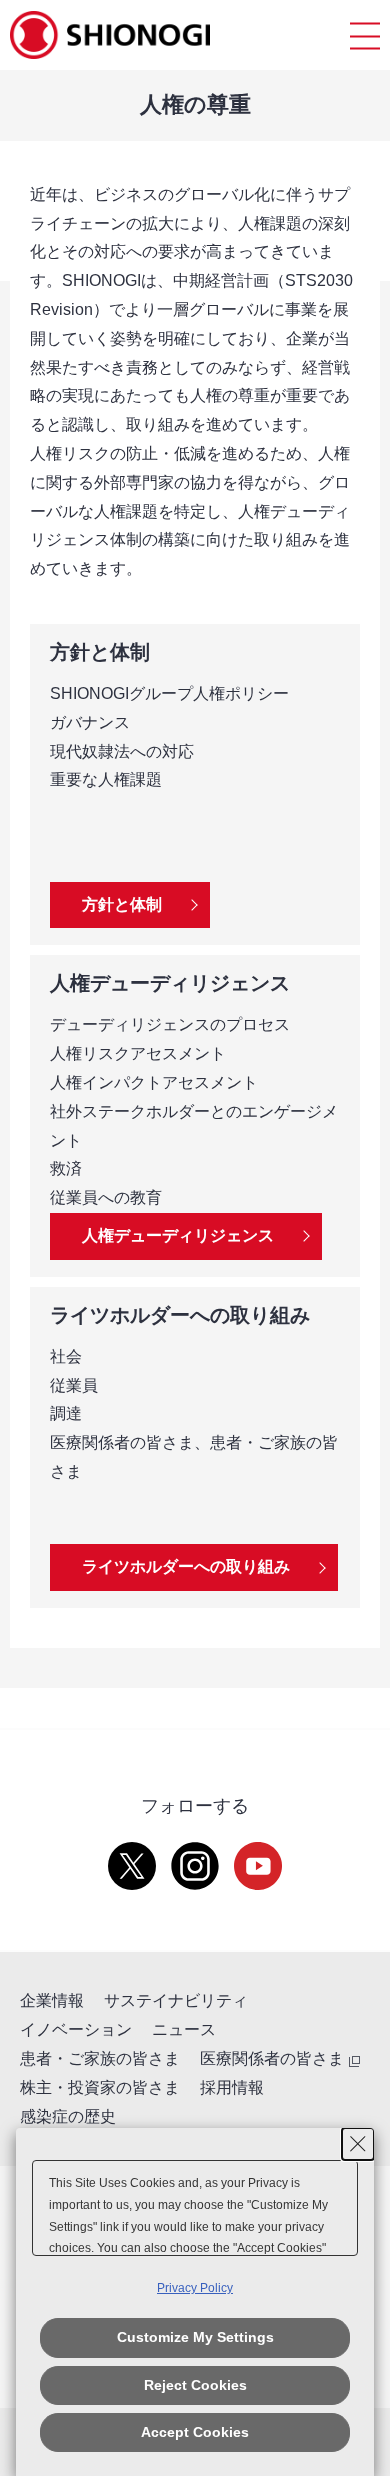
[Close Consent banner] (358, 2144)
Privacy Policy (195, 2288)
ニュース (184, 2029)
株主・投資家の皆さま (100, 2087)
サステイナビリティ (176, 2000)
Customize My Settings (195, 2337)
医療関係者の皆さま (272, 2058)
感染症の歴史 (68, 2116)
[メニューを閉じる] (365, 35)
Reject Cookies (195, 2385)
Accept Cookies (195, 2432)
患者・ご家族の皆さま (100, 2058)
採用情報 (232, 2087)
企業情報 (52, 2000)
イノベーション (76, 2029)
